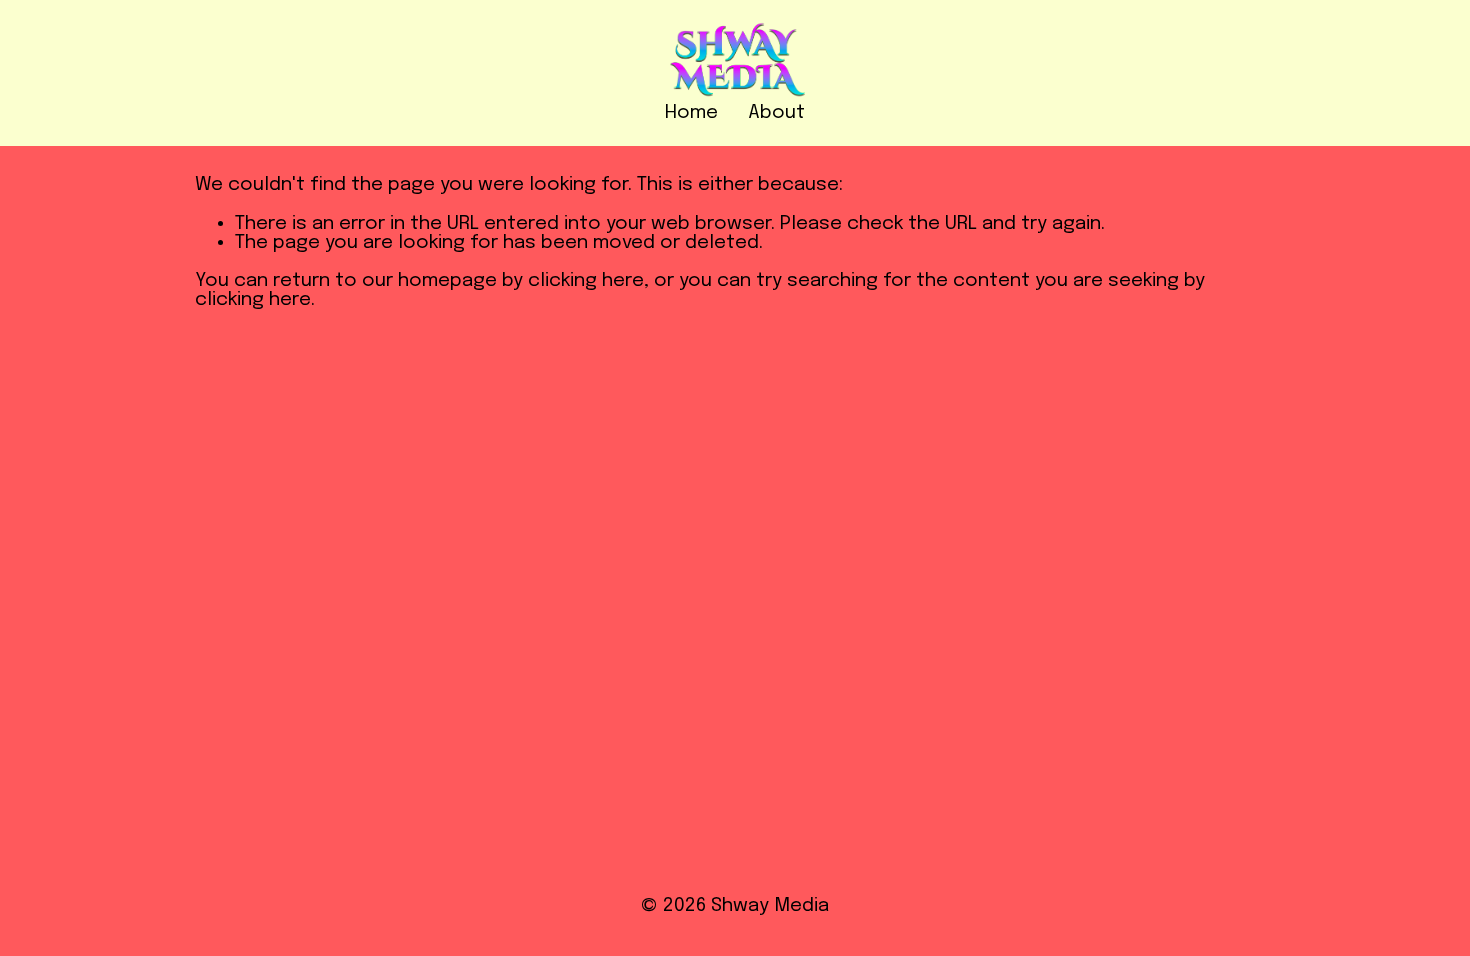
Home (691, 113)
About (776, 113)
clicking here (586, 281)
